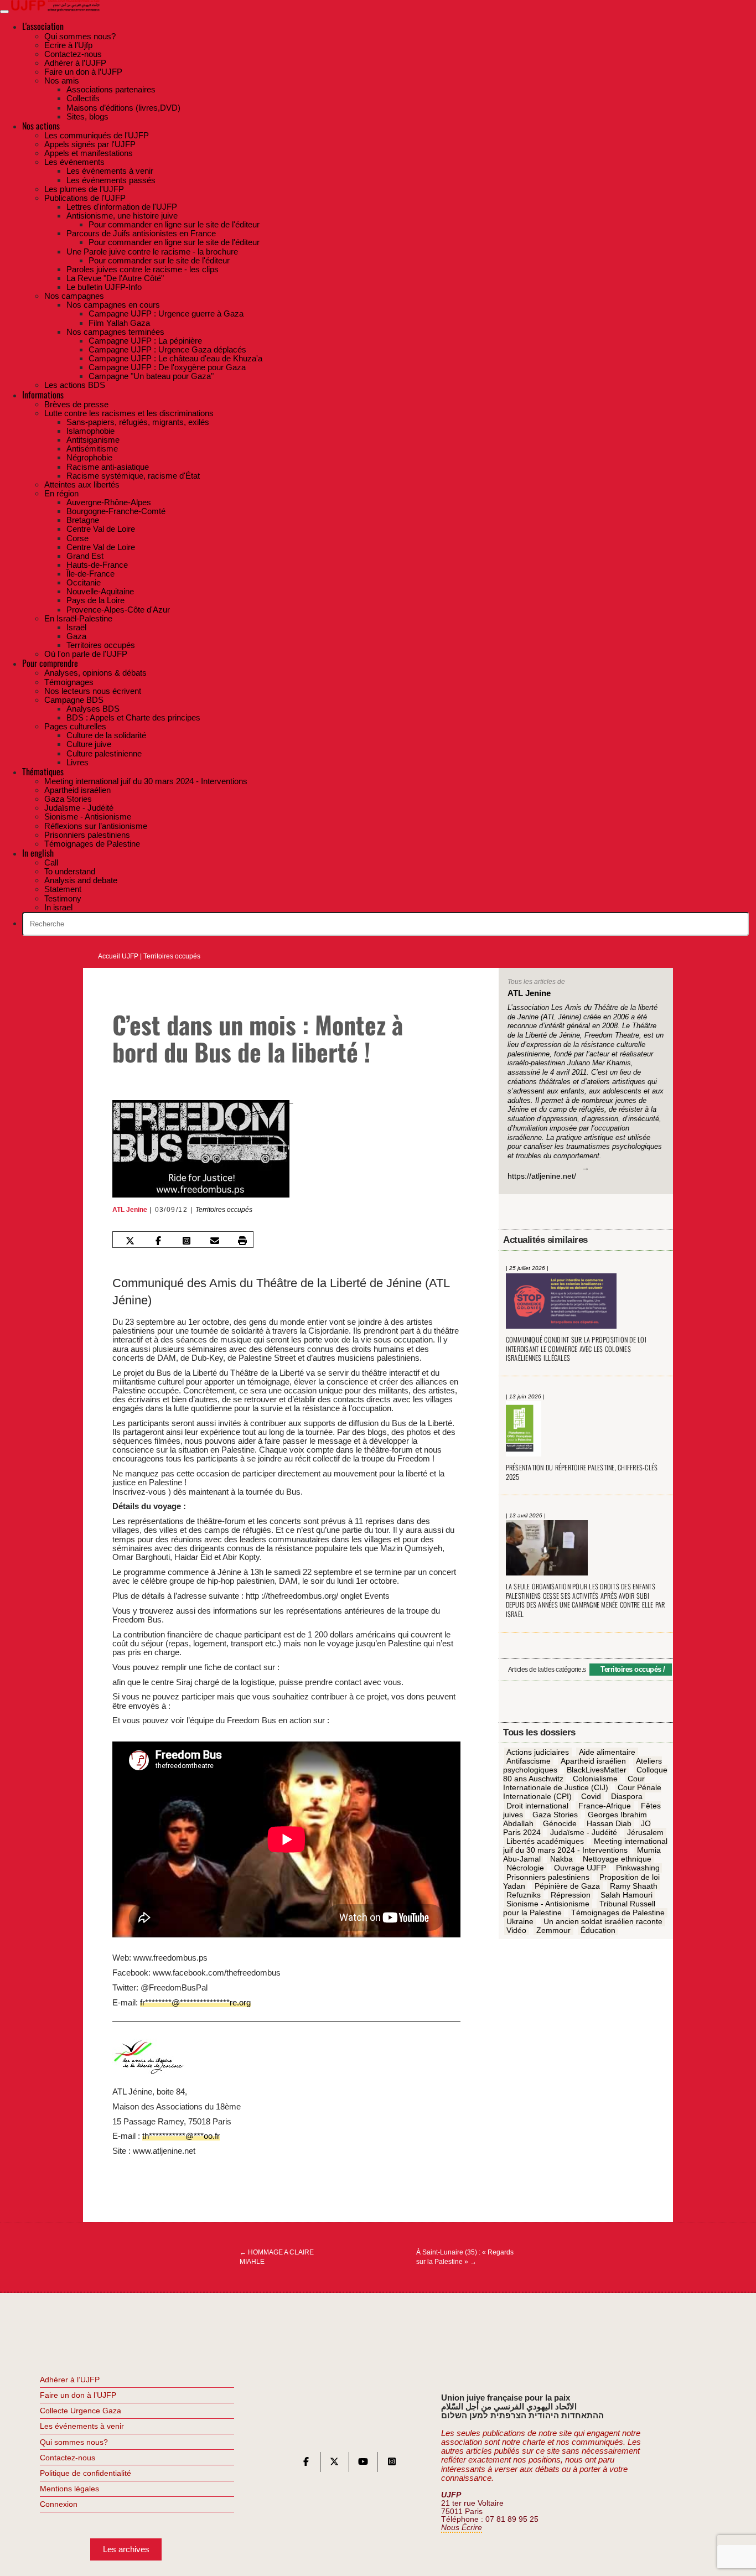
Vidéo (516, 1931)
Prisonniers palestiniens (548, 1877)
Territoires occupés (172, 956)
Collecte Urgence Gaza (81, 2411)
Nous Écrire (462, 2528)
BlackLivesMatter (597, 1770)
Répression (571, 1895)
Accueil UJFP (118, 956)
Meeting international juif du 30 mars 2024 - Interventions (585, 1846)
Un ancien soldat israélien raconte (603, 1921)
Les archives (126, 2549)
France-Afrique (605, 1806)
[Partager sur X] (130, 1241)
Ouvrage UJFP (580, 1868)
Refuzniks (524, 1895)
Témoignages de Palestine (618, 1912)
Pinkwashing (638, 1868)
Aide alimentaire (607, 1752)
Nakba (561, 1859)
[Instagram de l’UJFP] (392, 2464)
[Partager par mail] (214, 1241)
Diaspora (627, 1797)
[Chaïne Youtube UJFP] (363, 2464)
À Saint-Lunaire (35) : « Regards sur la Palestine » (465, 2257)
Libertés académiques (545, 1841)
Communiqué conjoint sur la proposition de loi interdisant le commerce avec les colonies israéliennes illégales (576, 1349)
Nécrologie (525, 1868)
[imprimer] (242, 1241)
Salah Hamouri (626, 1895)
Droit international (537, 1806)
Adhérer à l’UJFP (70, 2380)
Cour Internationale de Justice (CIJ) (574, 1783)
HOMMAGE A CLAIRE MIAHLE (277, 2257)
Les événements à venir (82, 2426)
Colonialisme (595, 1779)
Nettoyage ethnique (617, 1859)
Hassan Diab (609, 1823)
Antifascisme (529, 1761)
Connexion (59, 2504)
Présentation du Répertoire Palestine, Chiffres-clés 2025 (582, 1472)
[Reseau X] (334, 2464)
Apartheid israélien (593, 1761)
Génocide (560, 1823)
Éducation (598, 1931)
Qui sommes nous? (74, 2442)
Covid (591, 1797)
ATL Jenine (130, 1210)
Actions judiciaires (538, 1752)
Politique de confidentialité (86, 2473)
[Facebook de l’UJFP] (306, 2464)
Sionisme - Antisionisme (548, 1904)
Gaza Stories (555, 1815)
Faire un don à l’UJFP (78, 2395)
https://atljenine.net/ (542, 1176)
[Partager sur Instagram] (187, 1241)
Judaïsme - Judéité (584, 1832)
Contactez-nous (68, 2458)
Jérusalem (645, 1832)
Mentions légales (69, 2489)
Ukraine (520, 1921)
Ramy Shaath (634, 1886)
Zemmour (553, 1931)
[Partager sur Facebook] (158, 1241)
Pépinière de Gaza (567, 1886)
